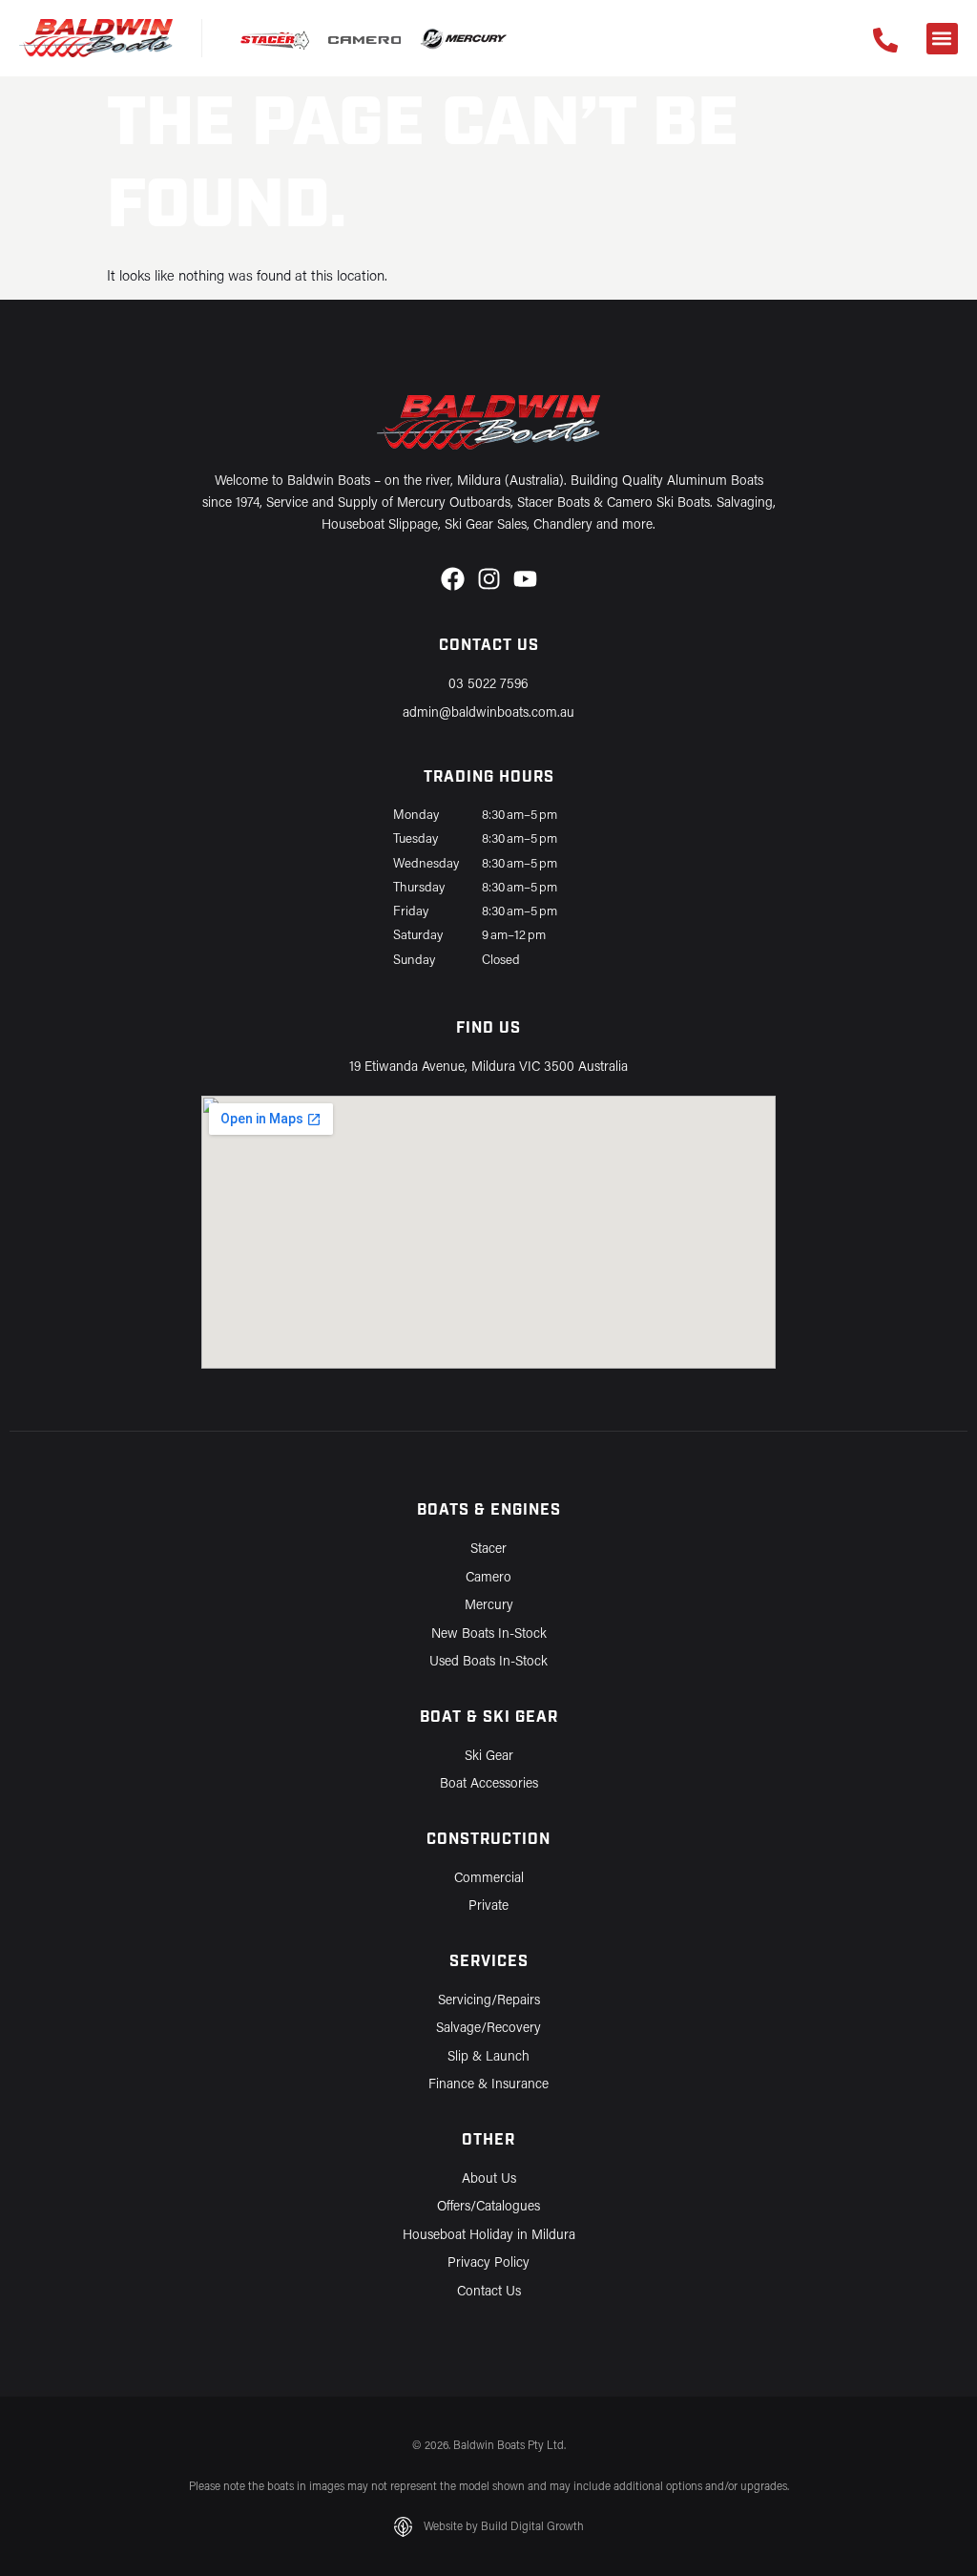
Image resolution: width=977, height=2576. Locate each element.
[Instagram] (489, 579)
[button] (942, 39)
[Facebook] (453, 579)
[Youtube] (525, 579)
